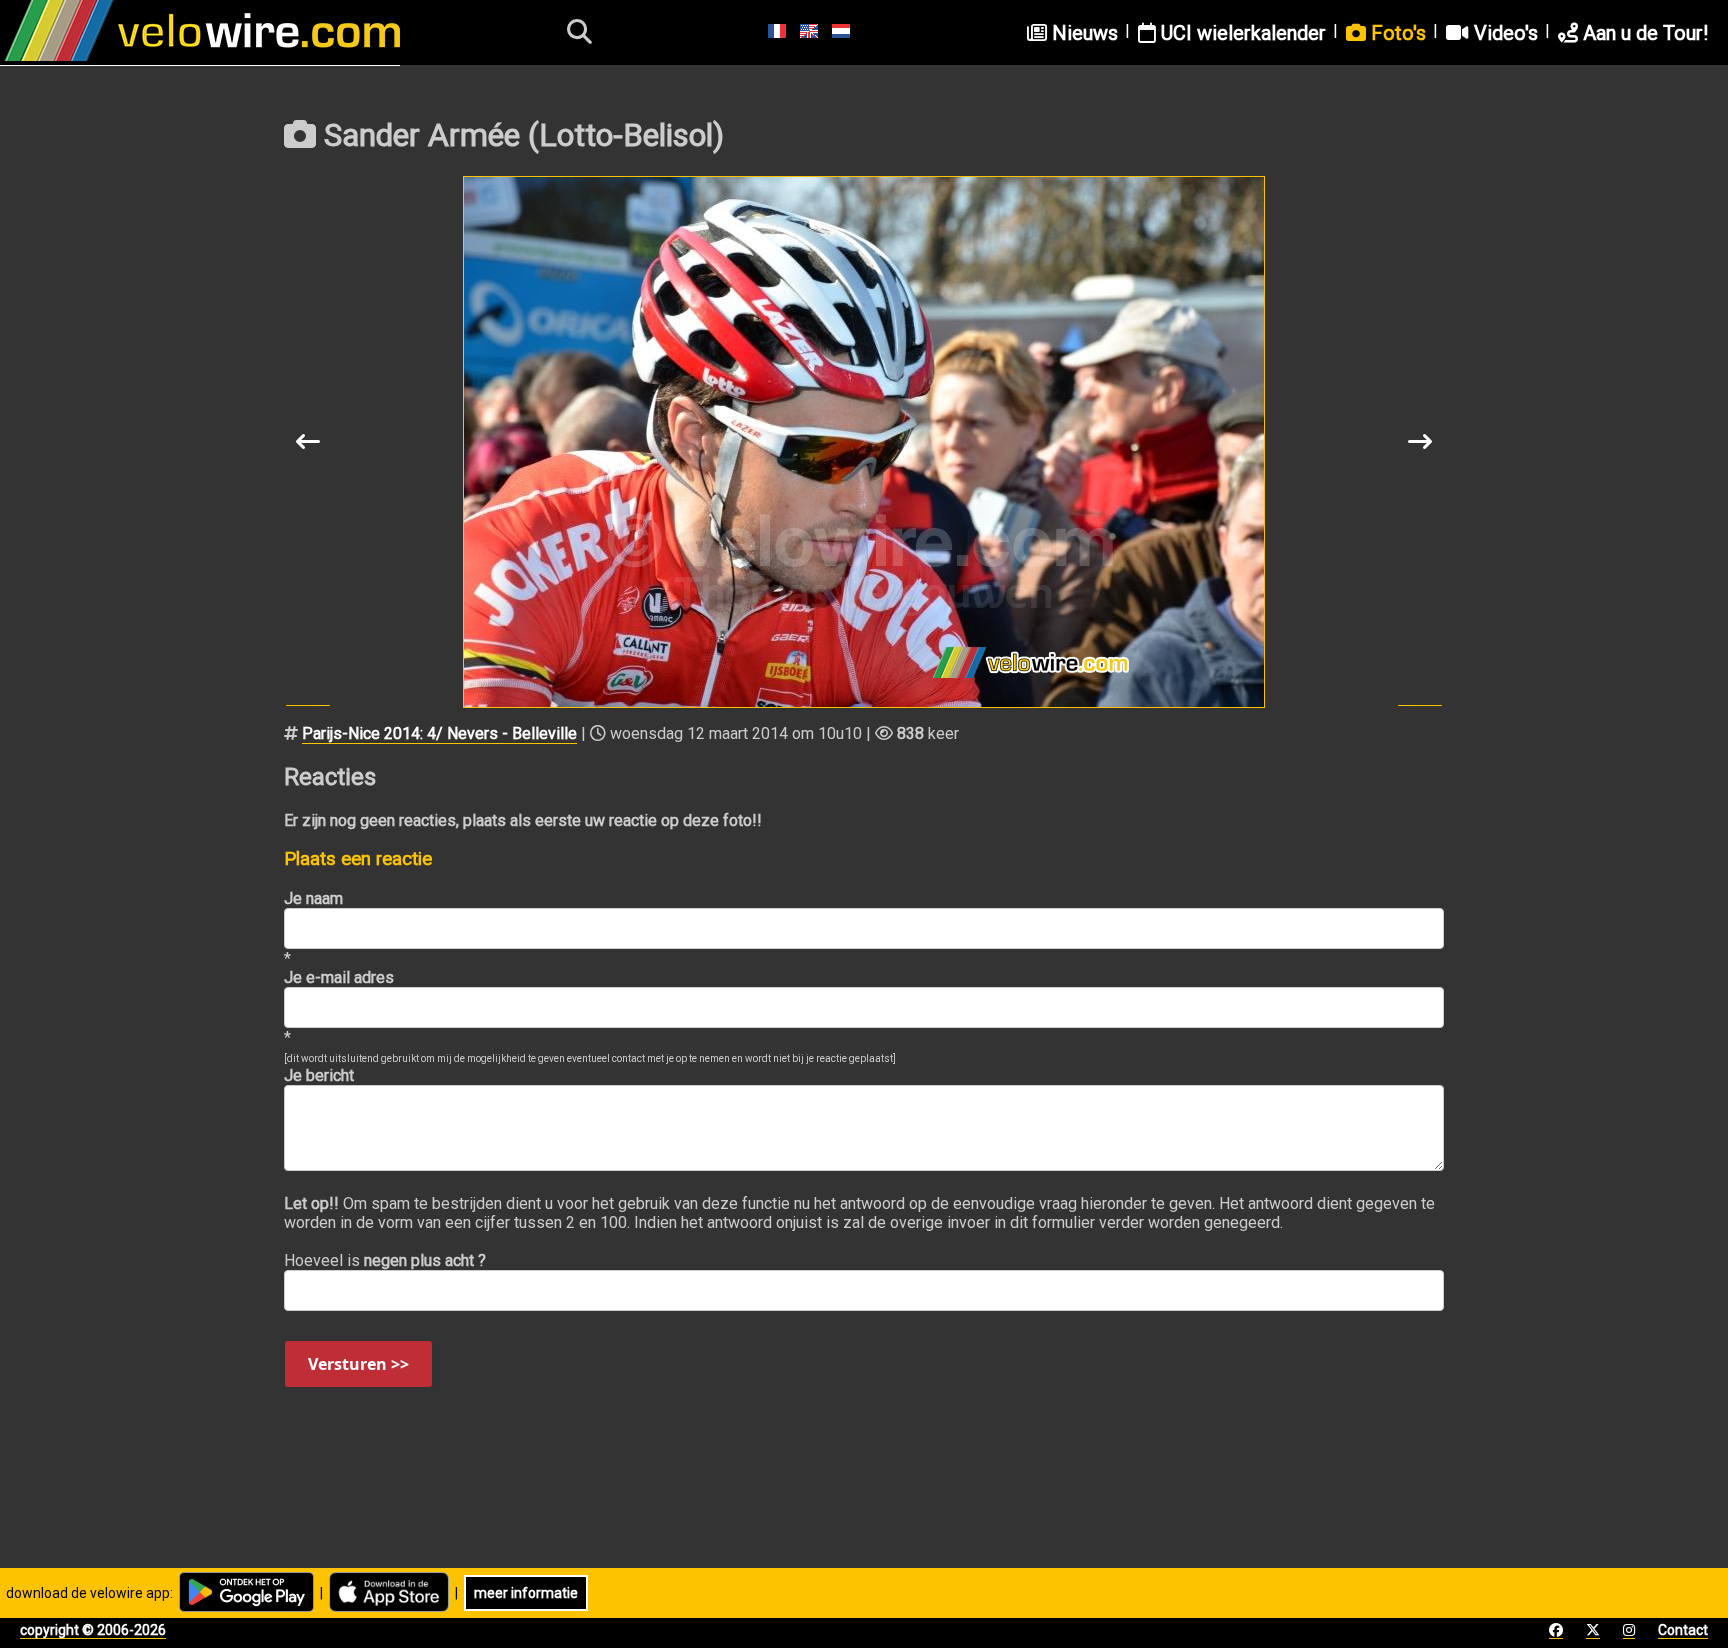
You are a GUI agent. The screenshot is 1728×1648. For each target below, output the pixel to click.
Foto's (1396, 33)
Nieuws (1082, 33)
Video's (1503, 33)
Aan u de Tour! (1643, 33)
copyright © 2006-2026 (93, 1630)
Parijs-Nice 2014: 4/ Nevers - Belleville (439, 733)
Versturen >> (358, 1364)
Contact (1683, 1630)
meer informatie (526, 1593)
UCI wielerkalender (1241, 33)
